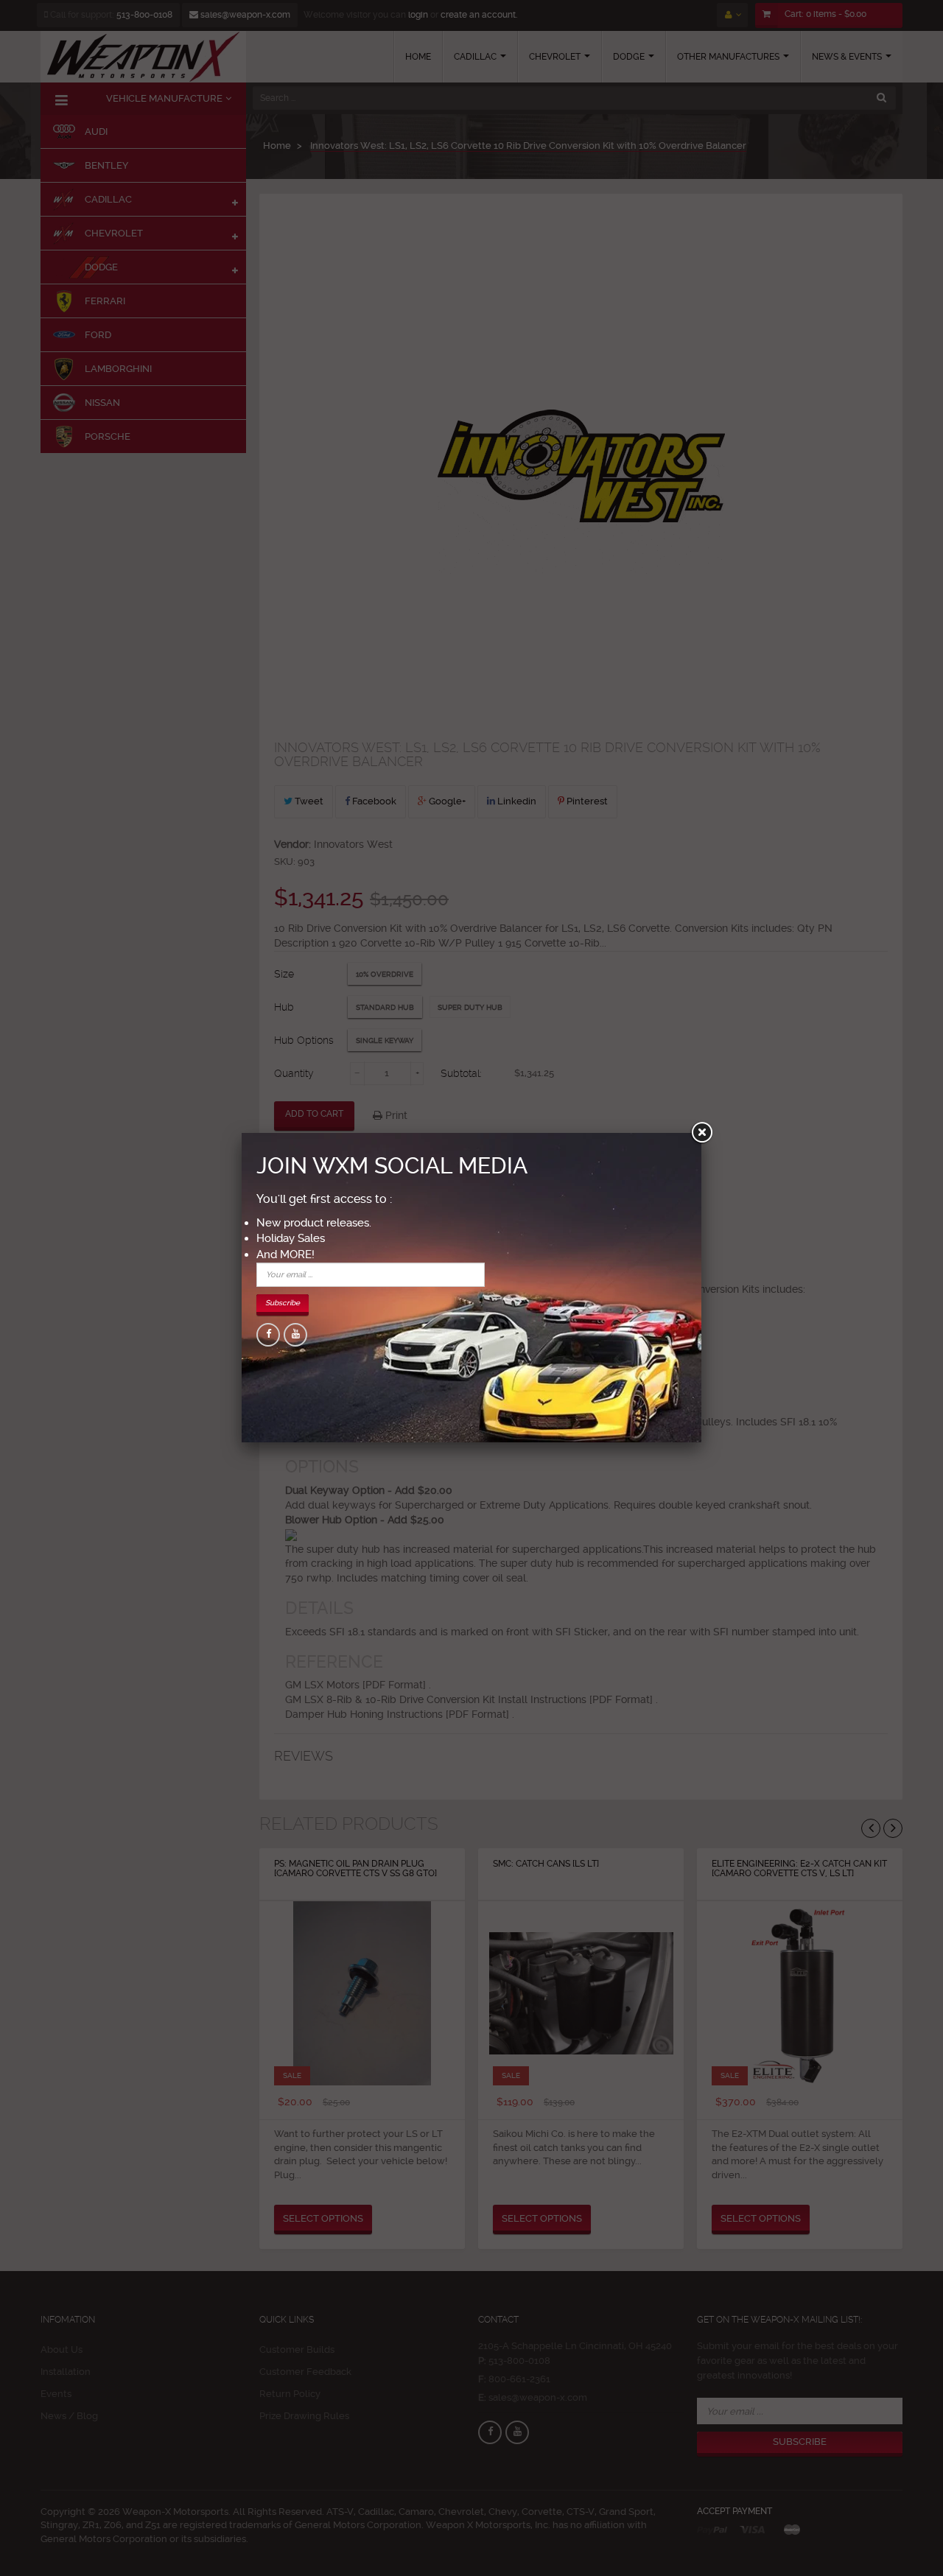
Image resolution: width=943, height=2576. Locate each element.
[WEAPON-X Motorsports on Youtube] (295, 1335)
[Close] (701, 1133)
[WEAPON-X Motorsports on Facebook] (268, 1335)
